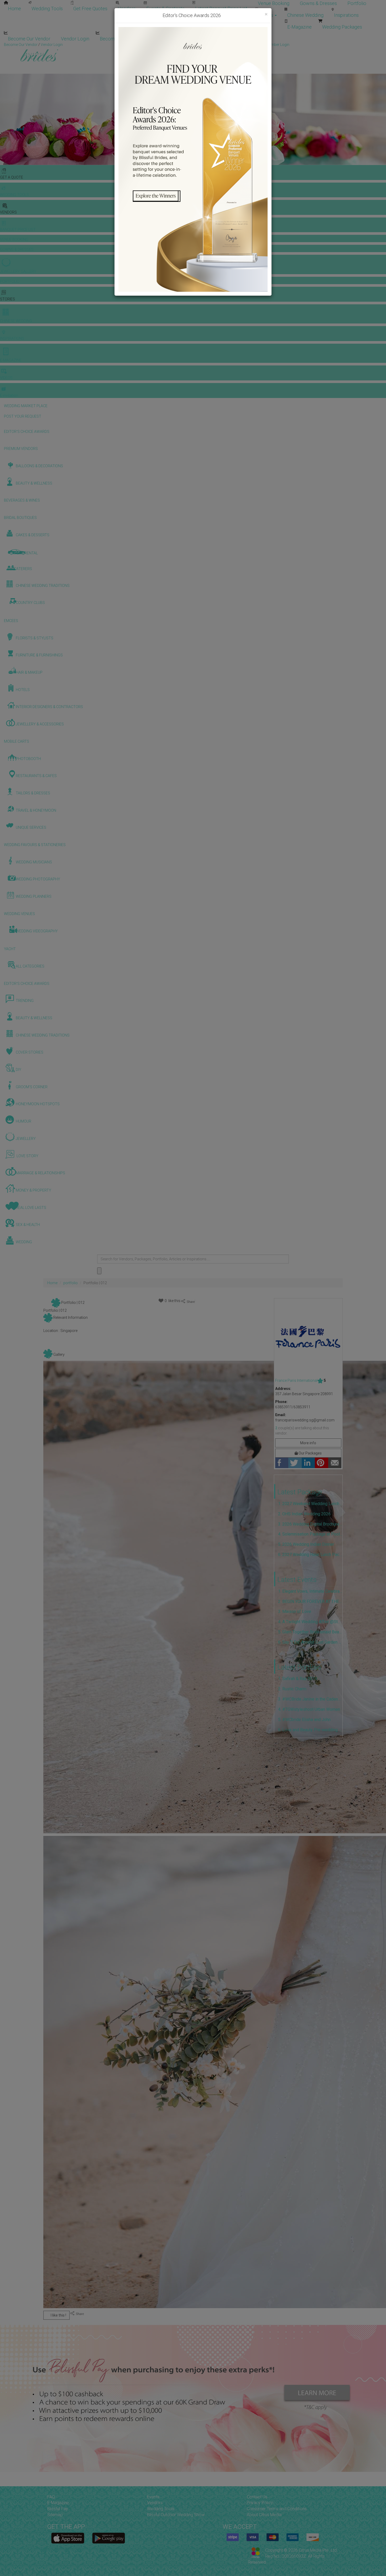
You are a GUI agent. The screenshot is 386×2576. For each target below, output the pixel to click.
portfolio (71, 1283)
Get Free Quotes (90, 9)
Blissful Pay (58, 2509)
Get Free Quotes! (212, 45)
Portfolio (357, 3)
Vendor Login (75, 39)
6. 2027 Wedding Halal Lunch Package (310, 1555)
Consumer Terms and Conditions (277, 2509)
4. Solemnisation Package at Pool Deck (310, 1534)
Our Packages (310, 1453)
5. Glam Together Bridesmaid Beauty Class (310, 1632)
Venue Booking (274, 3)
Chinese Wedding (305, 15)
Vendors (127, 9)
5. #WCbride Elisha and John (304, 1720)
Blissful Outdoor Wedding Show (176, 2515)
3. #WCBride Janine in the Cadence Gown (310, 1699)
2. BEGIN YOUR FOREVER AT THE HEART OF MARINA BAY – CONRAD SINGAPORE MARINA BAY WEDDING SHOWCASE (310, 1602)
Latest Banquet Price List (221, 9)
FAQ (51, 2497)
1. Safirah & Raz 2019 (298, 1679)
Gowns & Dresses (318, 3)
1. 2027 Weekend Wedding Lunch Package (310, 1504)
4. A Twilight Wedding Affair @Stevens (310, 1622)
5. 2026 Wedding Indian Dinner (306, 1544)
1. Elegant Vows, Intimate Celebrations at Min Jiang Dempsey (310, 1591)
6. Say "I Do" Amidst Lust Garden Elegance (310, 1642)
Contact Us (257, 2497)
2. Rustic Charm (292, 1689)
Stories (266, 15)
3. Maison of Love (295, 1611)
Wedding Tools (47, 9)
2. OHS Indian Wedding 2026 (304, 1514)
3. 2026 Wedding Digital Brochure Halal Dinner (310, 1524)
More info (308, 1443)
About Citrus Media (264, 2515)
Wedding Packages (342, 27)
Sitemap (55, 2515)
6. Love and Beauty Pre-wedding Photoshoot (310, 1730)
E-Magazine (299, 27)
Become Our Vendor (29, 39)
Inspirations (346, 15)
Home (14, 9)
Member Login (171, 39)
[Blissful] (68, 2538)
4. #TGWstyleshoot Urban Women (309, 1709)
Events (153, 2497)
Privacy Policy (260, 2503)
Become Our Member (122, 39)
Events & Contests (165, 9)
